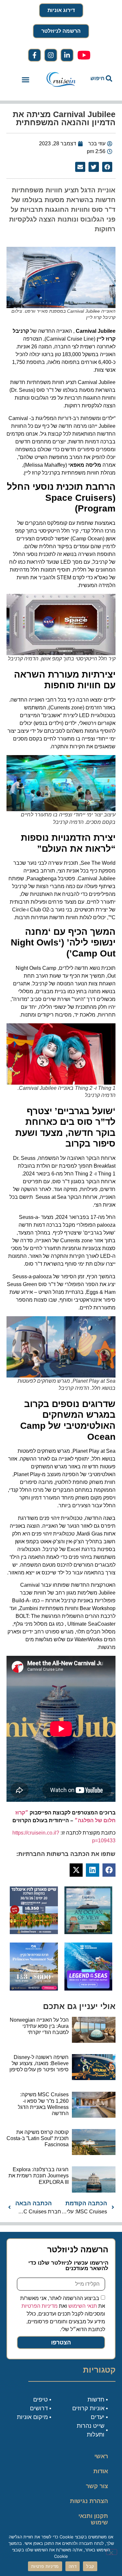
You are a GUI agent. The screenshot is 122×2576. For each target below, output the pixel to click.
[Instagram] (51, 55)
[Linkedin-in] (67, 55)
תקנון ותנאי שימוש (93, 2519)
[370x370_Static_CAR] (88, 1932)
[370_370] (34, 1989)
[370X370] (88, 1989)
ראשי (101, 2456)
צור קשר (97, 2486)
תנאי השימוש (83, 2306)
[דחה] (112, 2552)
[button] (26, 80)
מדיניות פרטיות (45, 2566)
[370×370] (34, 1932)
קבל (90, 2566)
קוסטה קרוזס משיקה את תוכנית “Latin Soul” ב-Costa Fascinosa (38, 2138)
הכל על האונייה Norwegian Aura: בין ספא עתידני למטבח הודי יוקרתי (39, 2026)
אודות (101, 2471)
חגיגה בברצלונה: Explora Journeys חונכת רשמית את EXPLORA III (39, 2176)
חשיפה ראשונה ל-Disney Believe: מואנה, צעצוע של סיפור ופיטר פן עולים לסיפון (39, 2063)
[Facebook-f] (34, 55)
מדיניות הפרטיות (40, 2306)
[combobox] (100, 78)
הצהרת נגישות (89, 2501)
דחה (73, 2566)
